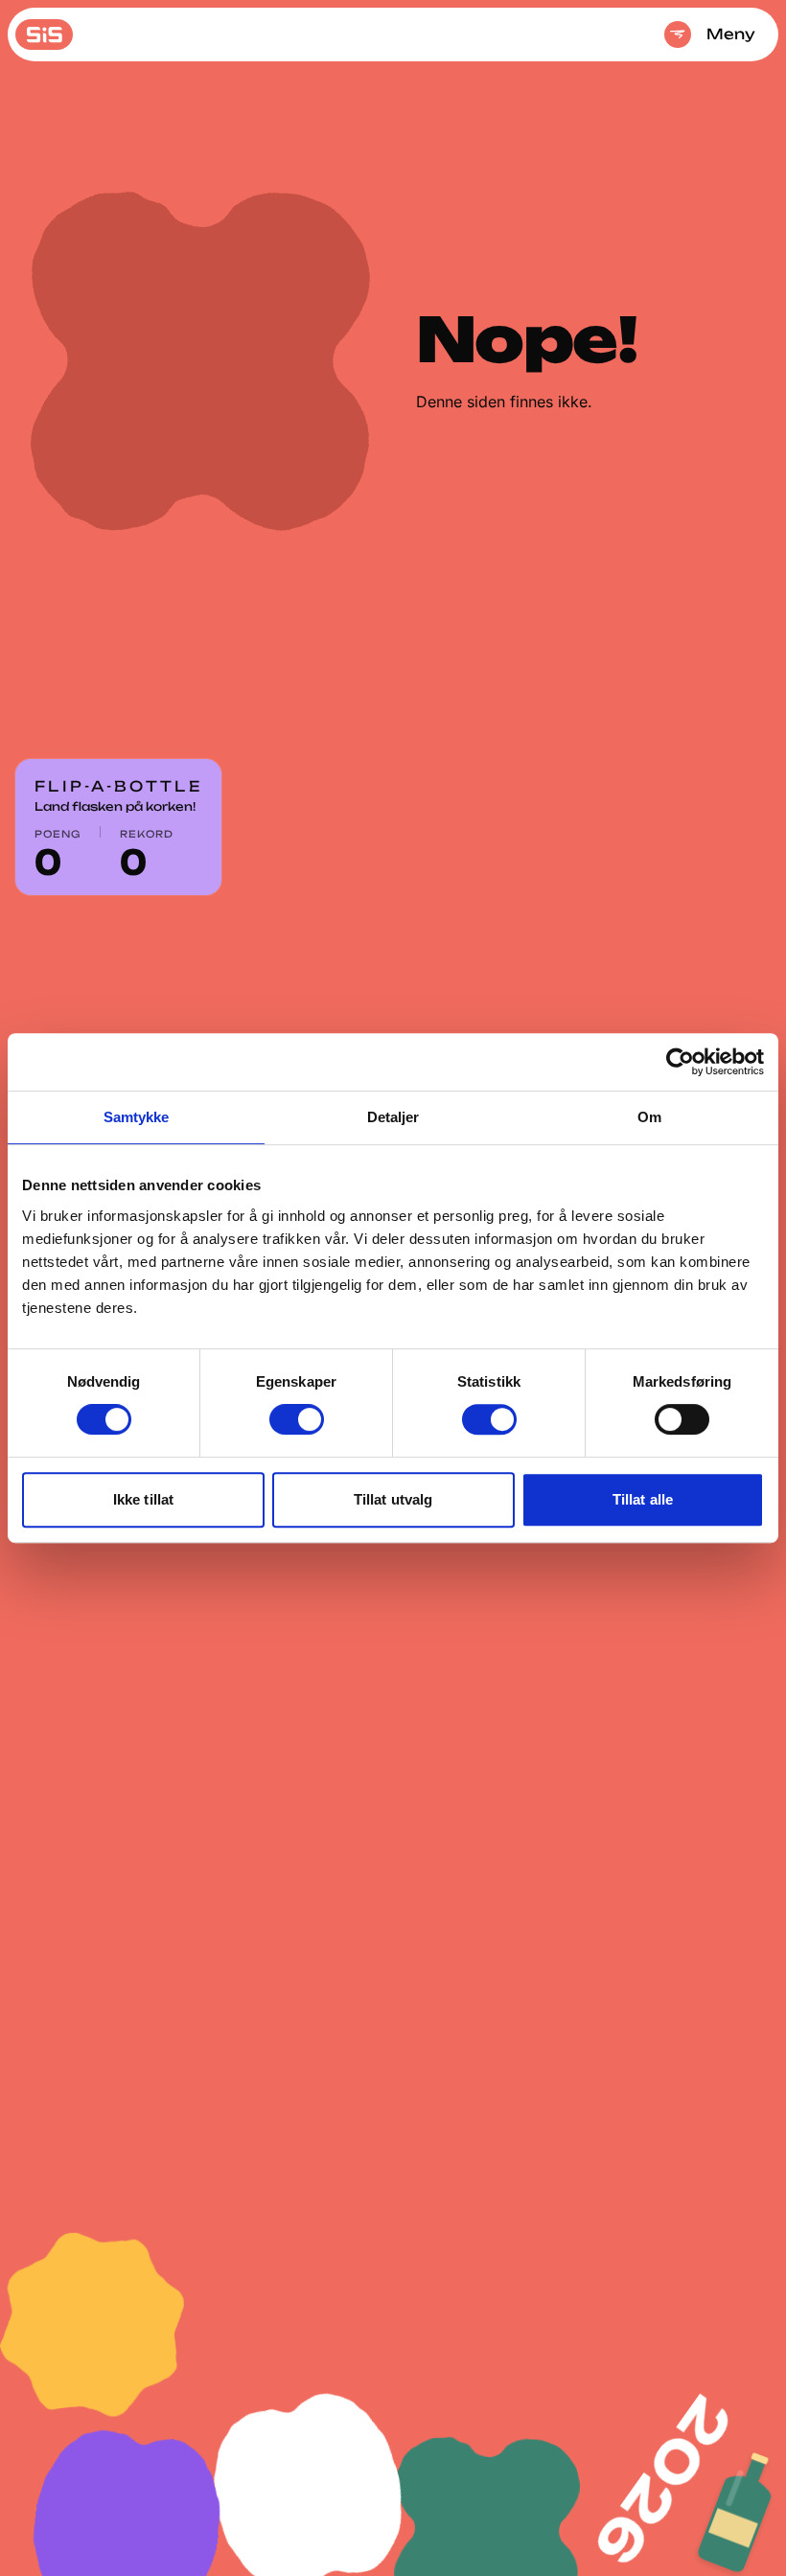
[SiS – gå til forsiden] (44, 34)
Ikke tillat (143, 1499)
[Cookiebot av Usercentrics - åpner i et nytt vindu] (680, 1062)
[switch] (297, 1419)
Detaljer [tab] (393, 1117)
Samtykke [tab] (137, 1117)
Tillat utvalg (393, 1499)
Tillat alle (643, 1499)
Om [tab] (649, 1117)
